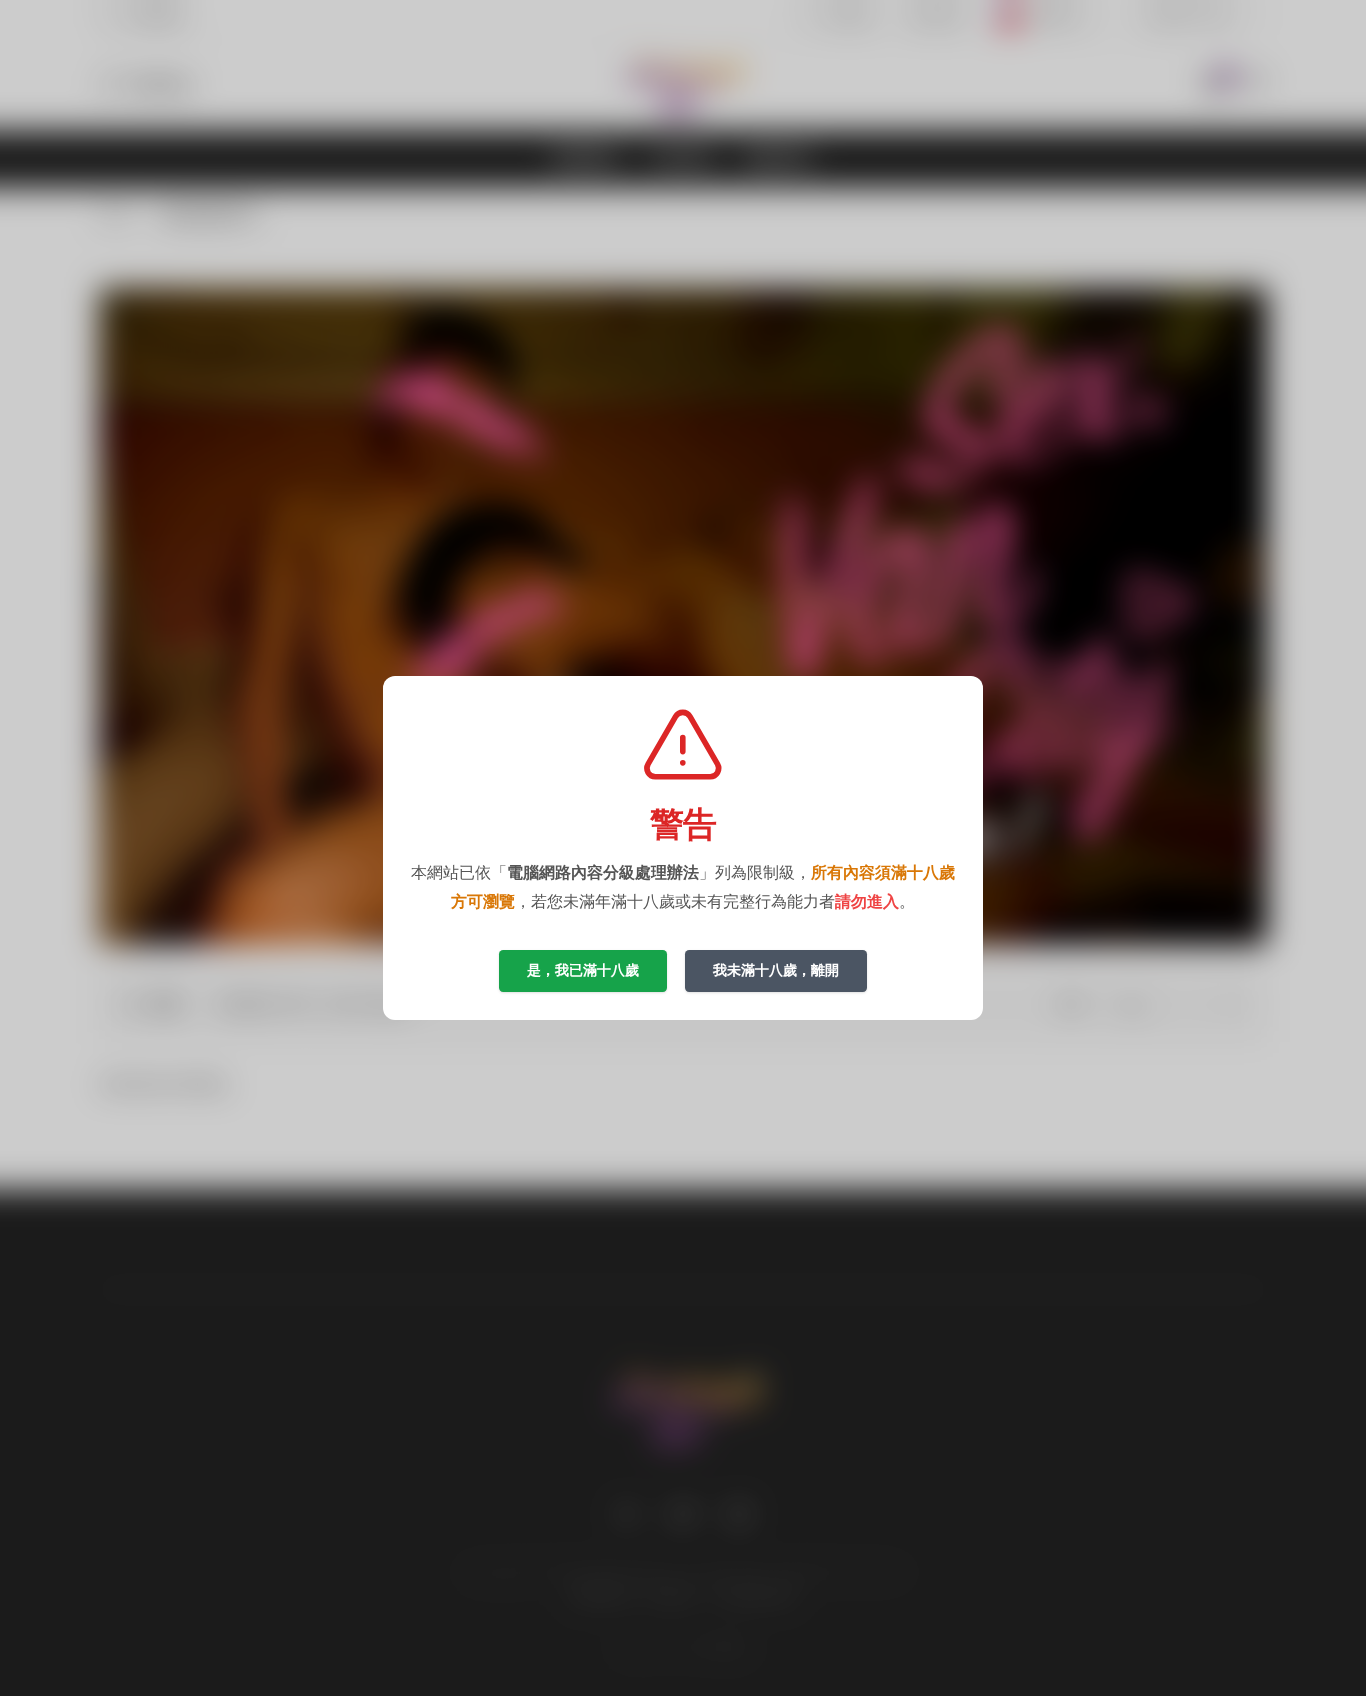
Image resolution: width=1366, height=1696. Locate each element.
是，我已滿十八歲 (583, 970)
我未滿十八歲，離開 (776, 970)
